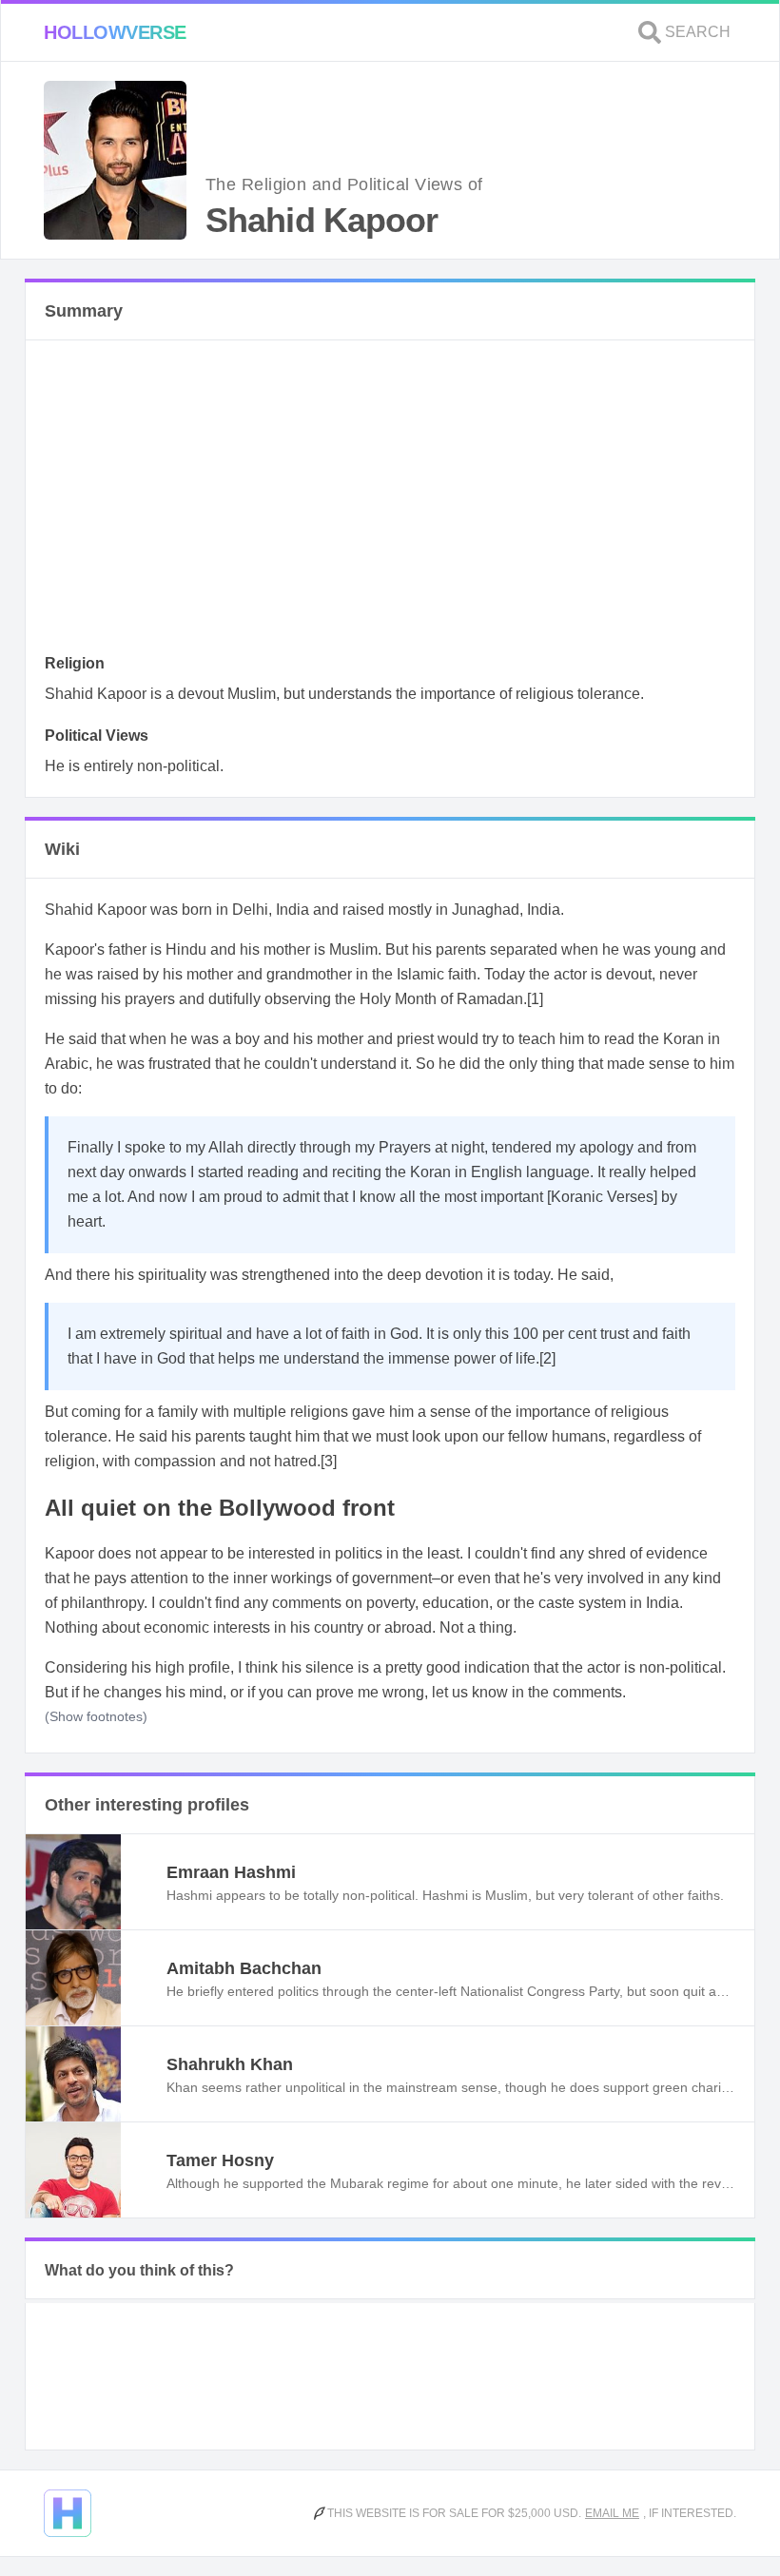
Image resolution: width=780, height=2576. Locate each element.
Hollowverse (115, 32)
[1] (535, 999)
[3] (329, 1461)
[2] (547, 1358)
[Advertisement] (390, 502)
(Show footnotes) (96, 1716)
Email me (612, 2513)
